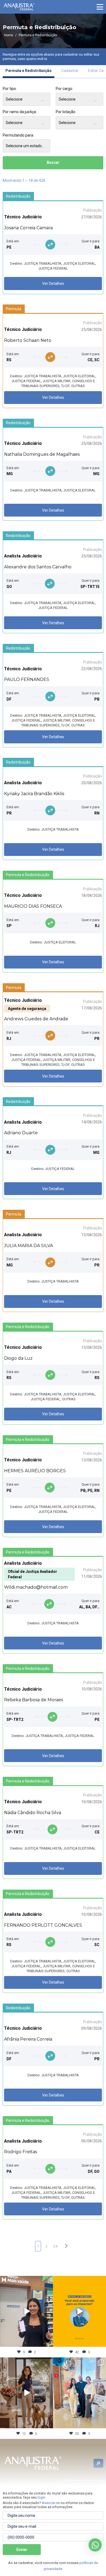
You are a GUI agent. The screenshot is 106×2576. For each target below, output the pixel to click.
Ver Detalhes (53, 283)
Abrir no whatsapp (95, 2545)
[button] (100, 7)
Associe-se (51, 2503)
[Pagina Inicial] (19, 7)
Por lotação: (66, 112)
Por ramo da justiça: (20, 112)
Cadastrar (70, 71)
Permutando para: (18, 135)
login (41, 2497)
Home (9, 35)
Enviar (22, 2550)
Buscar (53, 162)
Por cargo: (64, 89)
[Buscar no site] (98, 2463)
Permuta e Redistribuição (29, 71)
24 (55, 2246)
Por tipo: (10, 89)
